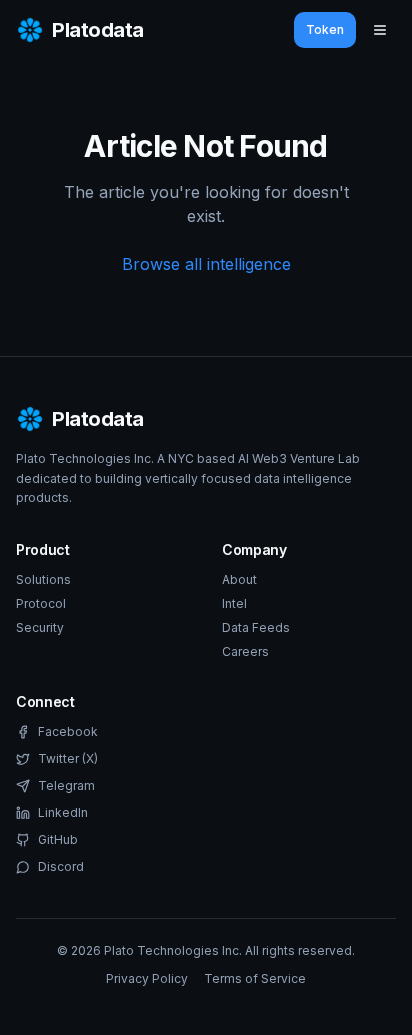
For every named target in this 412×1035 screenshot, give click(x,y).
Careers (245, 651)
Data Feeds (256, 627)
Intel (234, 603)
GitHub (58, 839)
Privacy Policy (147, 978)
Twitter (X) (68, 758)
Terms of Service (255, 978)
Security (40, 627)
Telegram (66, 785)
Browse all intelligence (206, 264)
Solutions (43, 579)
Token (325, 29)
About (239, 579)
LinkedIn (63, 812)
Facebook (68, 731)
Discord (61, 866)
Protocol (41, 603)
